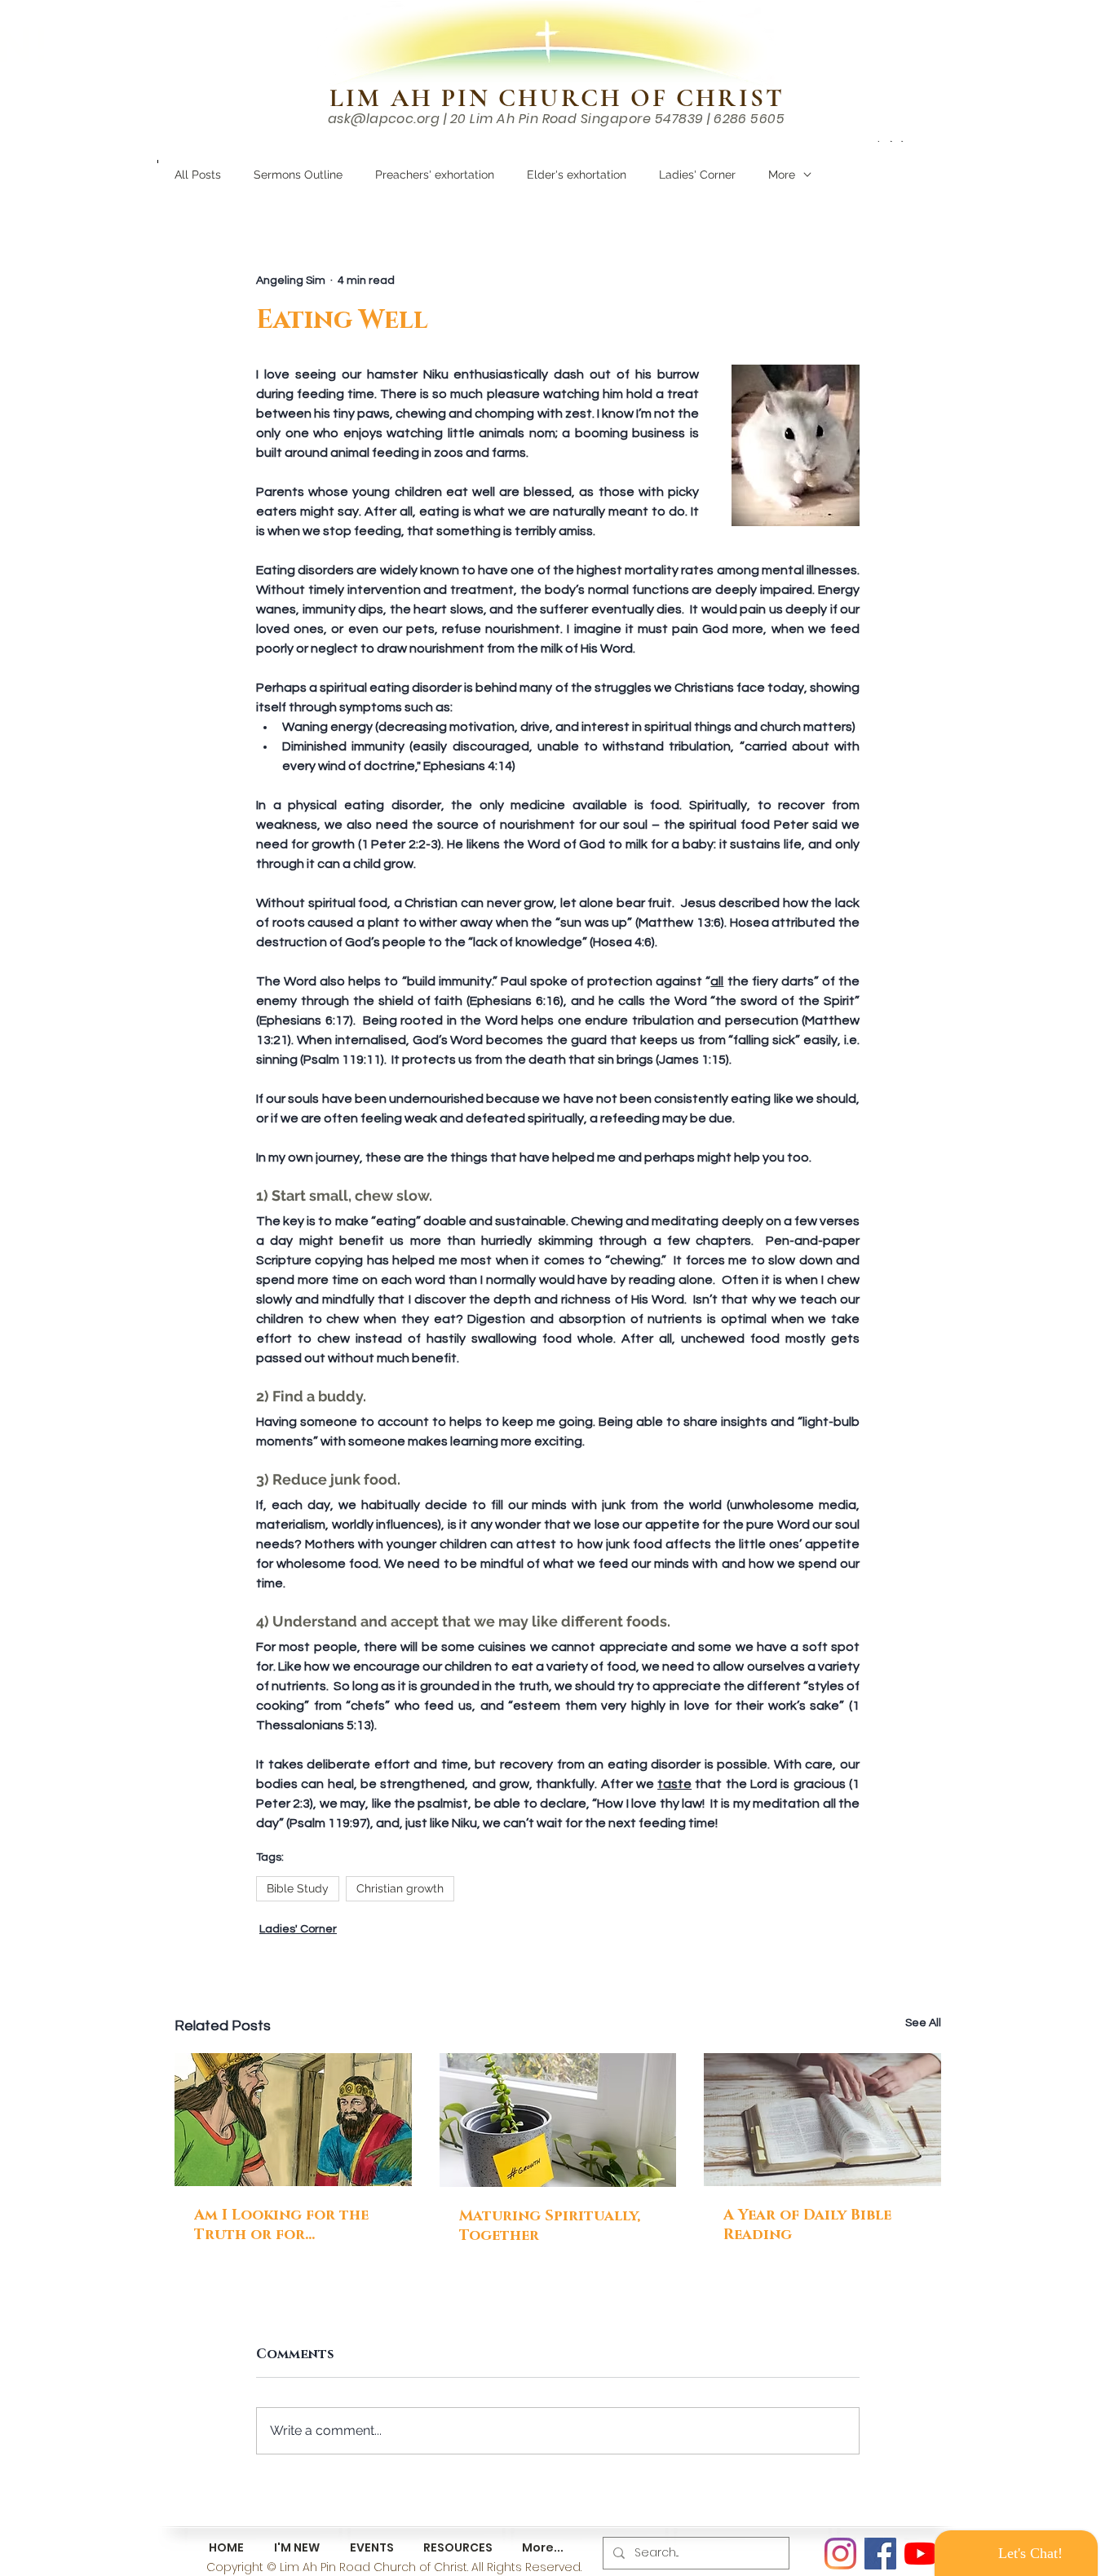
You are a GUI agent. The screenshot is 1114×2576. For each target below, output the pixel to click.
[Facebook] (880, 2554)
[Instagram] (840, 2554)
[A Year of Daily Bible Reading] (822, 2120)
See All (923, 2023)
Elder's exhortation (577, 175)
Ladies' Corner (697, 175)
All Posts (198, 175)
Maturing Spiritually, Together (550, 2226)
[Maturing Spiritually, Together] (558, 2120)
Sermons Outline (298, 175)
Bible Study (298, 1888)
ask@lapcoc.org (384, 119)
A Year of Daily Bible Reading (807, 2225)
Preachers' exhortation (435, 175)
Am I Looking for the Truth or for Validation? (281, 2225)
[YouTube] (920, 2554)
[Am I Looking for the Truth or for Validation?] (293, 2120)
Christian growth (400, 1888)
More (782, 175)
